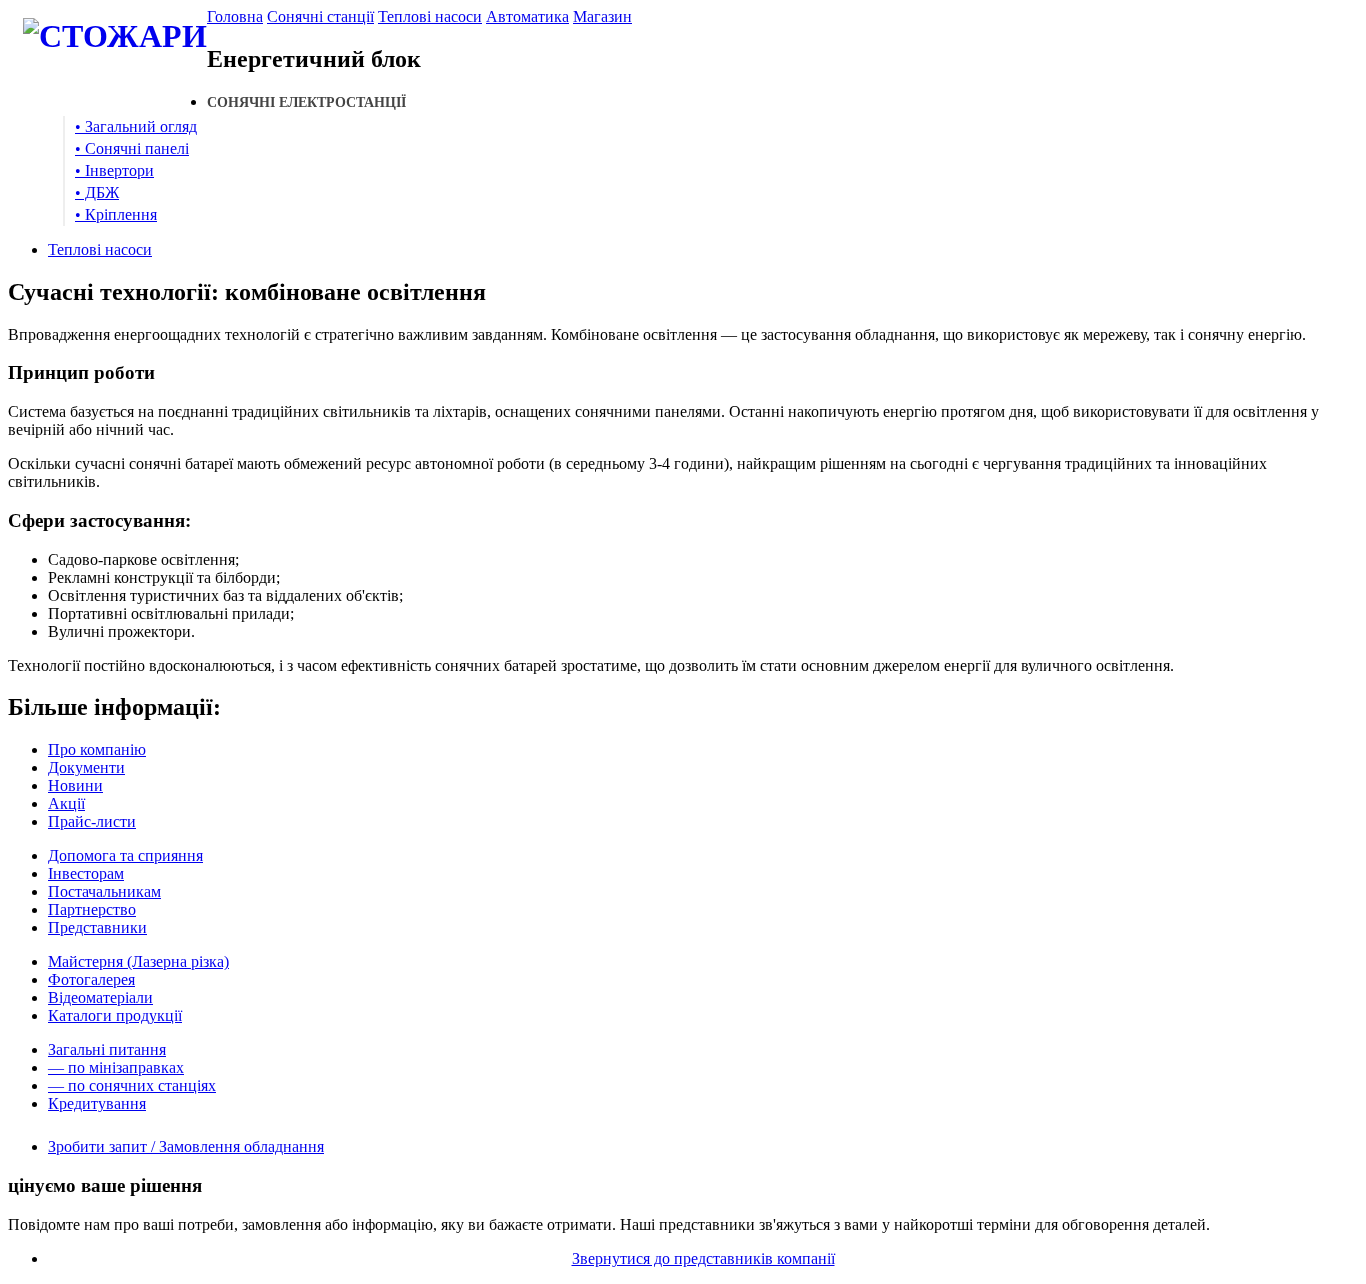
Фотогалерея (91, 979)
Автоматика (527, 16)
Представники (97, 927)
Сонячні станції (320, 16)
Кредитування (97, 1103)
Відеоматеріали (100, 997)
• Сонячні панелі (132, 148)
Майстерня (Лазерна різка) (138, 961)
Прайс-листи (92, 821)
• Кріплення (116, 214)
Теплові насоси (430, 16)
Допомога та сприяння (125, 855)
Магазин (602, 16)
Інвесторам (86, 873)
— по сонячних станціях (132, 1085)
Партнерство (92, 909)
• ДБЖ (97, 192)
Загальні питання (107, 1049)
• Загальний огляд (136, 126)
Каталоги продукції (115, 1015)
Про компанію (97, 749)
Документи (86, 767)
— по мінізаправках (116, 1067)
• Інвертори (114, 170)
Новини (75, 785)
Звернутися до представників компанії (703, 1258)
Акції (66, 803)
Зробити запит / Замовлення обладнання (186, 1146)
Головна (235, 16)
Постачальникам (104, 891)
